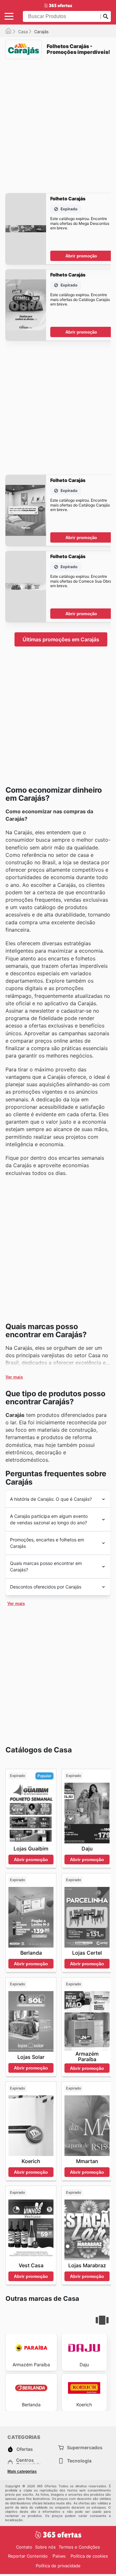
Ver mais (14, 1377)
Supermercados (85, 2447)
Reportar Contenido (28, 2556)
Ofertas (25, 2449)
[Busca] (106, 16)
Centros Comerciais (29, 2462)
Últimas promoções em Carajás (61, 639)
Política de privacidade (58, 2566)
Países (59, 2556)
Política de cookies (89, 2556)
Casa (23, 32)
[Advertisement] (58, 122)
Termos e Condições (79, 2547)
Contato (24, 2547)
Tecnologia (79, 2461)
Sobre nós (45, 2547)
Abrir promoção (81, 256)
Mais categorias (22, 2471)
